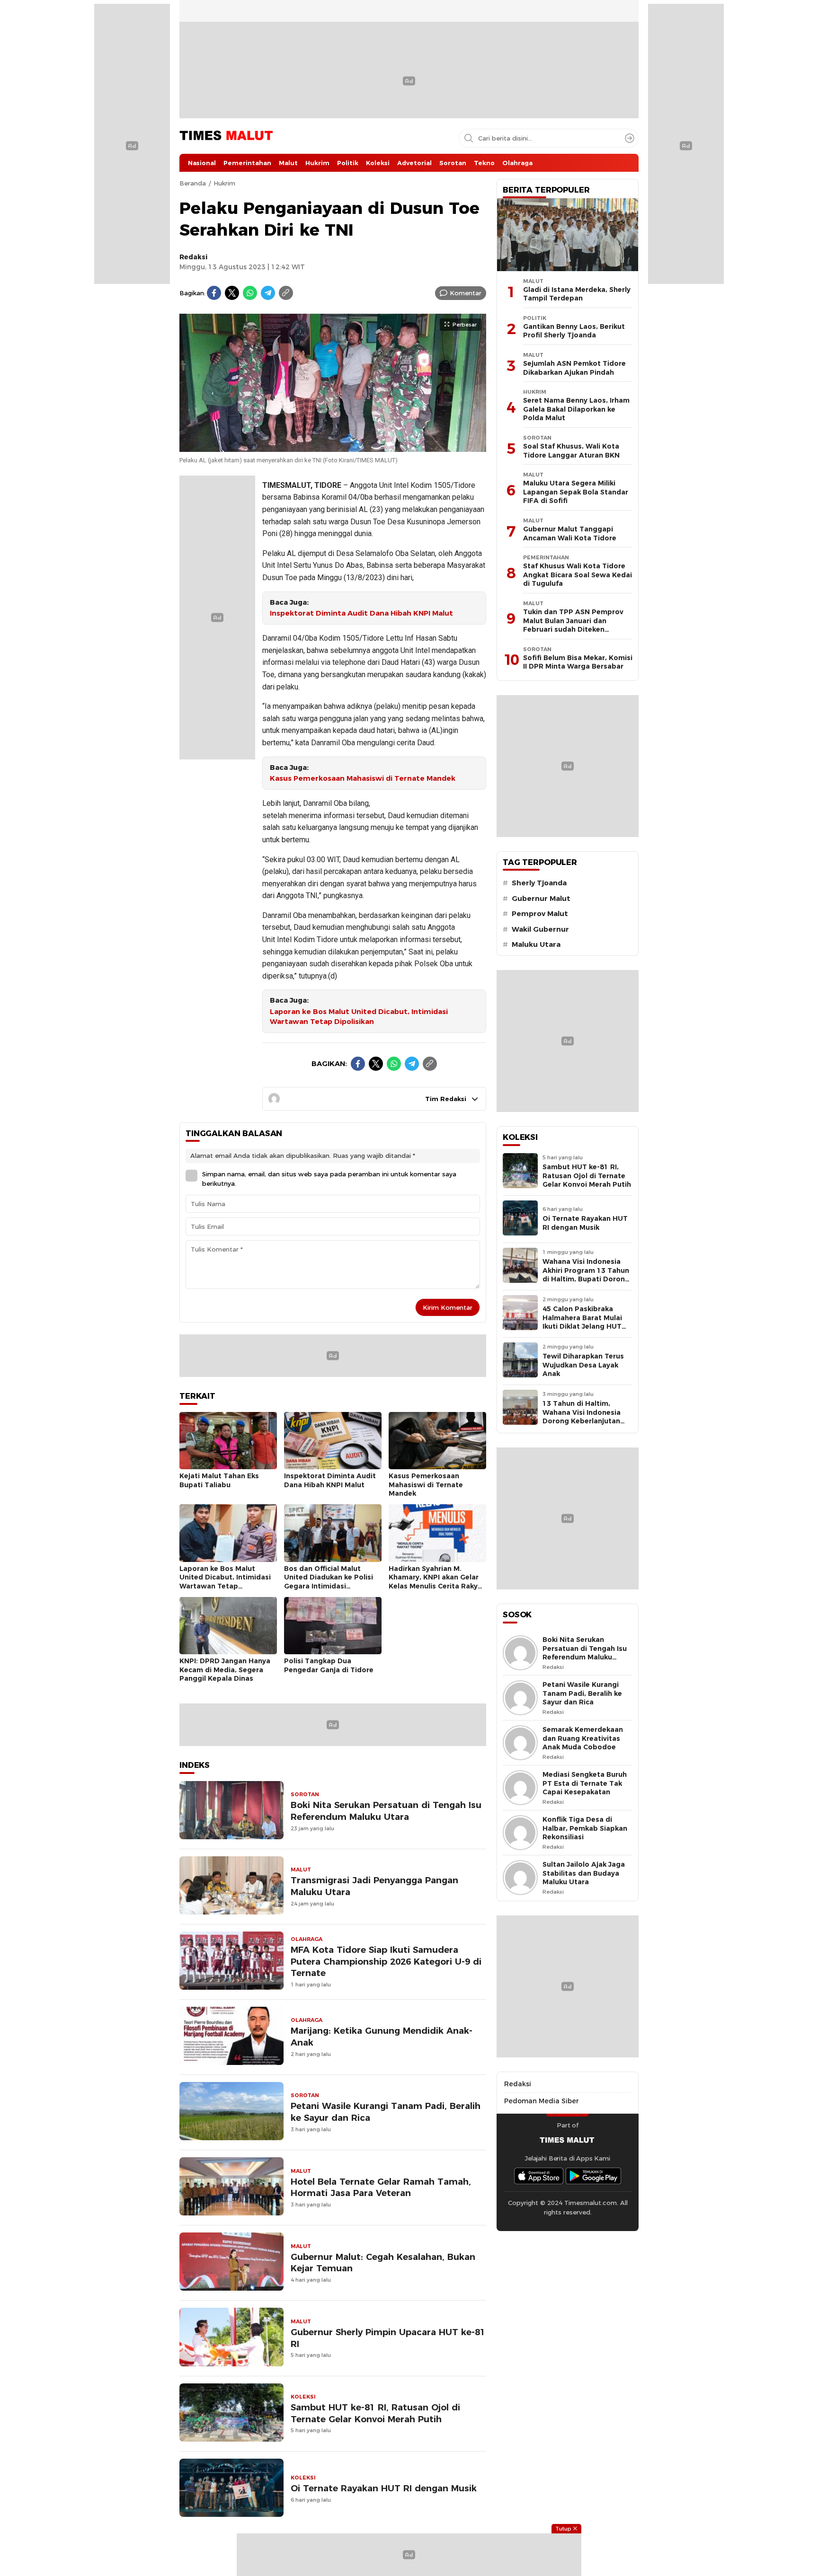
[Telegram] (268, 293)
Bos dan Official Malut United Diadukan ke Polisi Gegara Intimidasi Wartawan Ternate (329, 1582)
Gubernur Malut (541, 899)
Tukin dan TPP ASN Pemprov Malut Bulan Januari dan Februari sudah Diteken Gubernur (573, 625)
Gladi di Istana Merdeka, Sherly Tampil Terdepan (577, 294)
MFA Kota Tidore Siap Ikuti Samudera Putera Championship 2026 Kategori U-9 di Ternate (386, 1962)
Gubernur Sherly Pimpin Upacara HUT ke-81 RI (388, 2338)
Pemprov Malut (540, 914)
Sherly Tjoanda (539, 883)
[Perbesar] (333, 447)
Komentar (466, 293)
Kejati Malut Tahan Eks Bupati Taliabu (219, 1480)
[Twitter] (232, 293)
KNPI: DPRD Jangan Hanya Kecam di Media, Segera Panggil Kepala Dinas (225, 1670)
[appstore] (539, 2176)
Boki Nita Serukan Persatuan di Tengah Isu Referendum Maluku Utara (386, 1811)
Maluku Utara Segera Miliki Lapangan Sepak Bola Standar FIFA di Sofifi (576, 492)
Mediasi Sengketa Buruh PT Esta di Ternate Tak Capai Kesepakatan (585, 1783)
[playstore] (594, 2176)
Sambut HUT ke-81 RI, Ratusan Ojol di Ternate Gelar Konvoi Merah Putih (375, 2413)
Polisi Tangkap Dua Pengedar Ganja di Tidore (329, 1665)
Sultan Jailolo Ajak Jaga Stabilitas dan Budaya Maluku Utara (584, 1873)
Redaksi (194, 257)
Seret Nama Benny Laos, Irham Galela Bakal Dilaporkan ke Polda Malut (576, 409)
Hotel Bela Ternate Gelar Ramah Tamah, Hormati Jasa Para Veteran (381, 2188)
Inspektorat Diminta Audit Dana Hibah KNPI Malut (361, 613)
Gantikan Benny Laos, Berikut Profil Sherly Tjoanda (574, 331)
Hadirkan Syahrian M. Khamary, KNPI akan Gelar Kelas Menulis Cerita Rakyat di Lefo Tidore (437, 1582)
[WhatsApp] (250, 293)
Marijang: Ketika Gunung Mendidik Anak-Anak (382, 2037)
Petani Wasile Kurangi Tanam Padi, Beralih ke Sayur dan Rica (386, 2112)
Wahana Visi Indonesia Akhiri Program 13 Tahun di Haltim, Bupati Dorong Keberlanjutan (586, 1275)
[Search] (630, 138)
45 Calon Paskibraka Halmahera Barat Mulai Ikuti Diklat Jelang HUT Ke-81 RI (582, 1322)
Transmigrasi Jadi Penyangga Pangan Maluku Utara (374, 1886)
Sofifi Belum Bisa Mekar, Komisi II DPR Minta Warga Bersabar (578, 662)
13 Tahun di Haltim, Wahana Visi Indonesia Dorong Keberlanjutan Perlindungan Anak (582, 1417)
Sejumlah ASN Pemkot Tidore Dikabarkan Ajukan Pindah (574, 368)
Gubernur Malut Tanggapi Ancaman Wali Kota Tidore (570, 534)
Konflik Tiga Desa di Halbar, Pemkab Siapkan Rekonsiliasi (585, 1828)
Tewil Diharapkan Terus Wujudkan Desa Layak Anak (583, 1365)
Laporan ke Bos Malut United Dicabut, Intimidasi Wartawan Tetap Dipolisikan (359, 1017)
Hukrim (224, 183)
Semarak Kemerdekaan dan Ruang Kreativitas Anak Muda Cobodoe (583, 1738)
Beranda (193, 183)
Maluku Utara (536, 944)
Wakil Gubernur (540, 929)
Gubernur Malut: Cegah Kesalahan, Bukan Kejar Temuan (383, 2263)
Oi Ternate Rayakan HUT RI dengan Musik (384, 2488)
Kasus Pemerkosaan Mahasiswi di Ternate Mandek (363, 778)
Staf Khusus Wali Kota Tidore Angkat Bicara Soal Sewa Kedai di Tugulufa (578, 575)
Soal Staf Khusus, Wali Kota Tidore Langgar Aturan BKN (571, 451)
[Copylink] (286, 293)
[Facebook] (214, 293)
